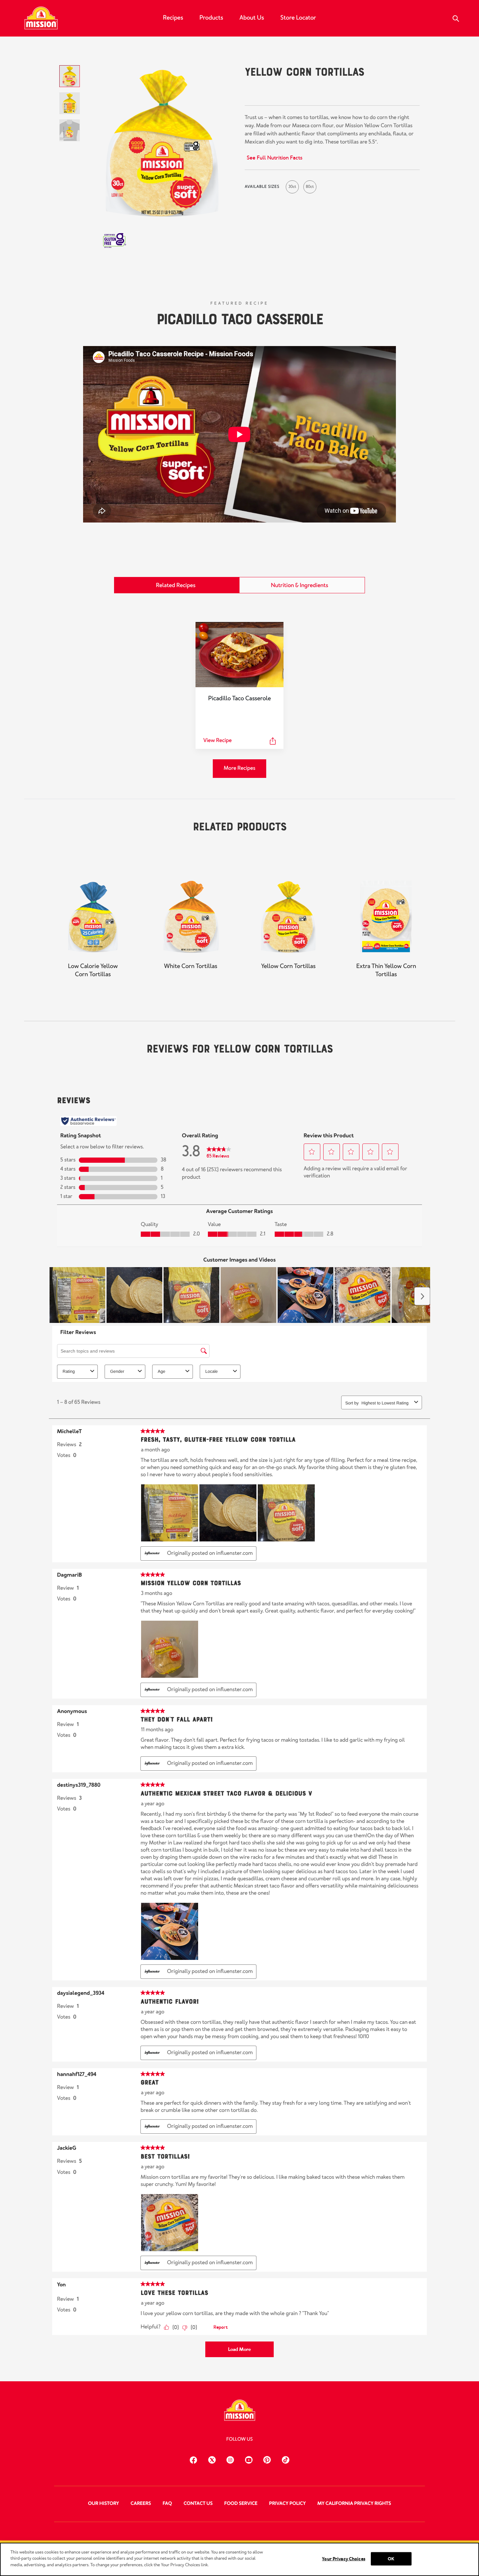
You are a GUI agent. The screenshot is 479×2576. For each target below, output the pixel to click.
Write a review (317, 92)
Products (211, 18)
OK (391, 2559)
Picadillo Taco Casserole (240, 318)
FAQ (167, 2504)
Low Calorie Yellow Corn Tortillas (93, 970)
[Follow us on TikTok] (286, 2459)
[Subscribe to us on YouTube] (249, 2459)
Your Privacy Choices (344, 2559)
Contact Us (198, 2504)
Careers (141, 2504)
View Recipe (218, 741)
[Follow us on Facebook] (193, 2459)
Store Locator (298, 18)
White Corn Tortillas (190, 966)
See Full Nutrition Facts (275, 158)
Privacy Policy (287, 2504)
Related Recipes (176, 585)
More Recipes (239, 768)
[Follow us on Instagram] (230, 2459)
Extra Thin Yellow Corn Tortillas (386, 970)
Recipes (173, 18)
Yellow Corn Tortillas (288, 966)
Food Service (241, 2504)
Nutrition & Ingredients (299, 585)
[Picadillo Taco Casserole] (239, 655)
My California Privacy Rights (354, 2504)
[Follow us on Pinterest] (267, 2459)
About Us (252, 18)
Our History (103, 2504)
